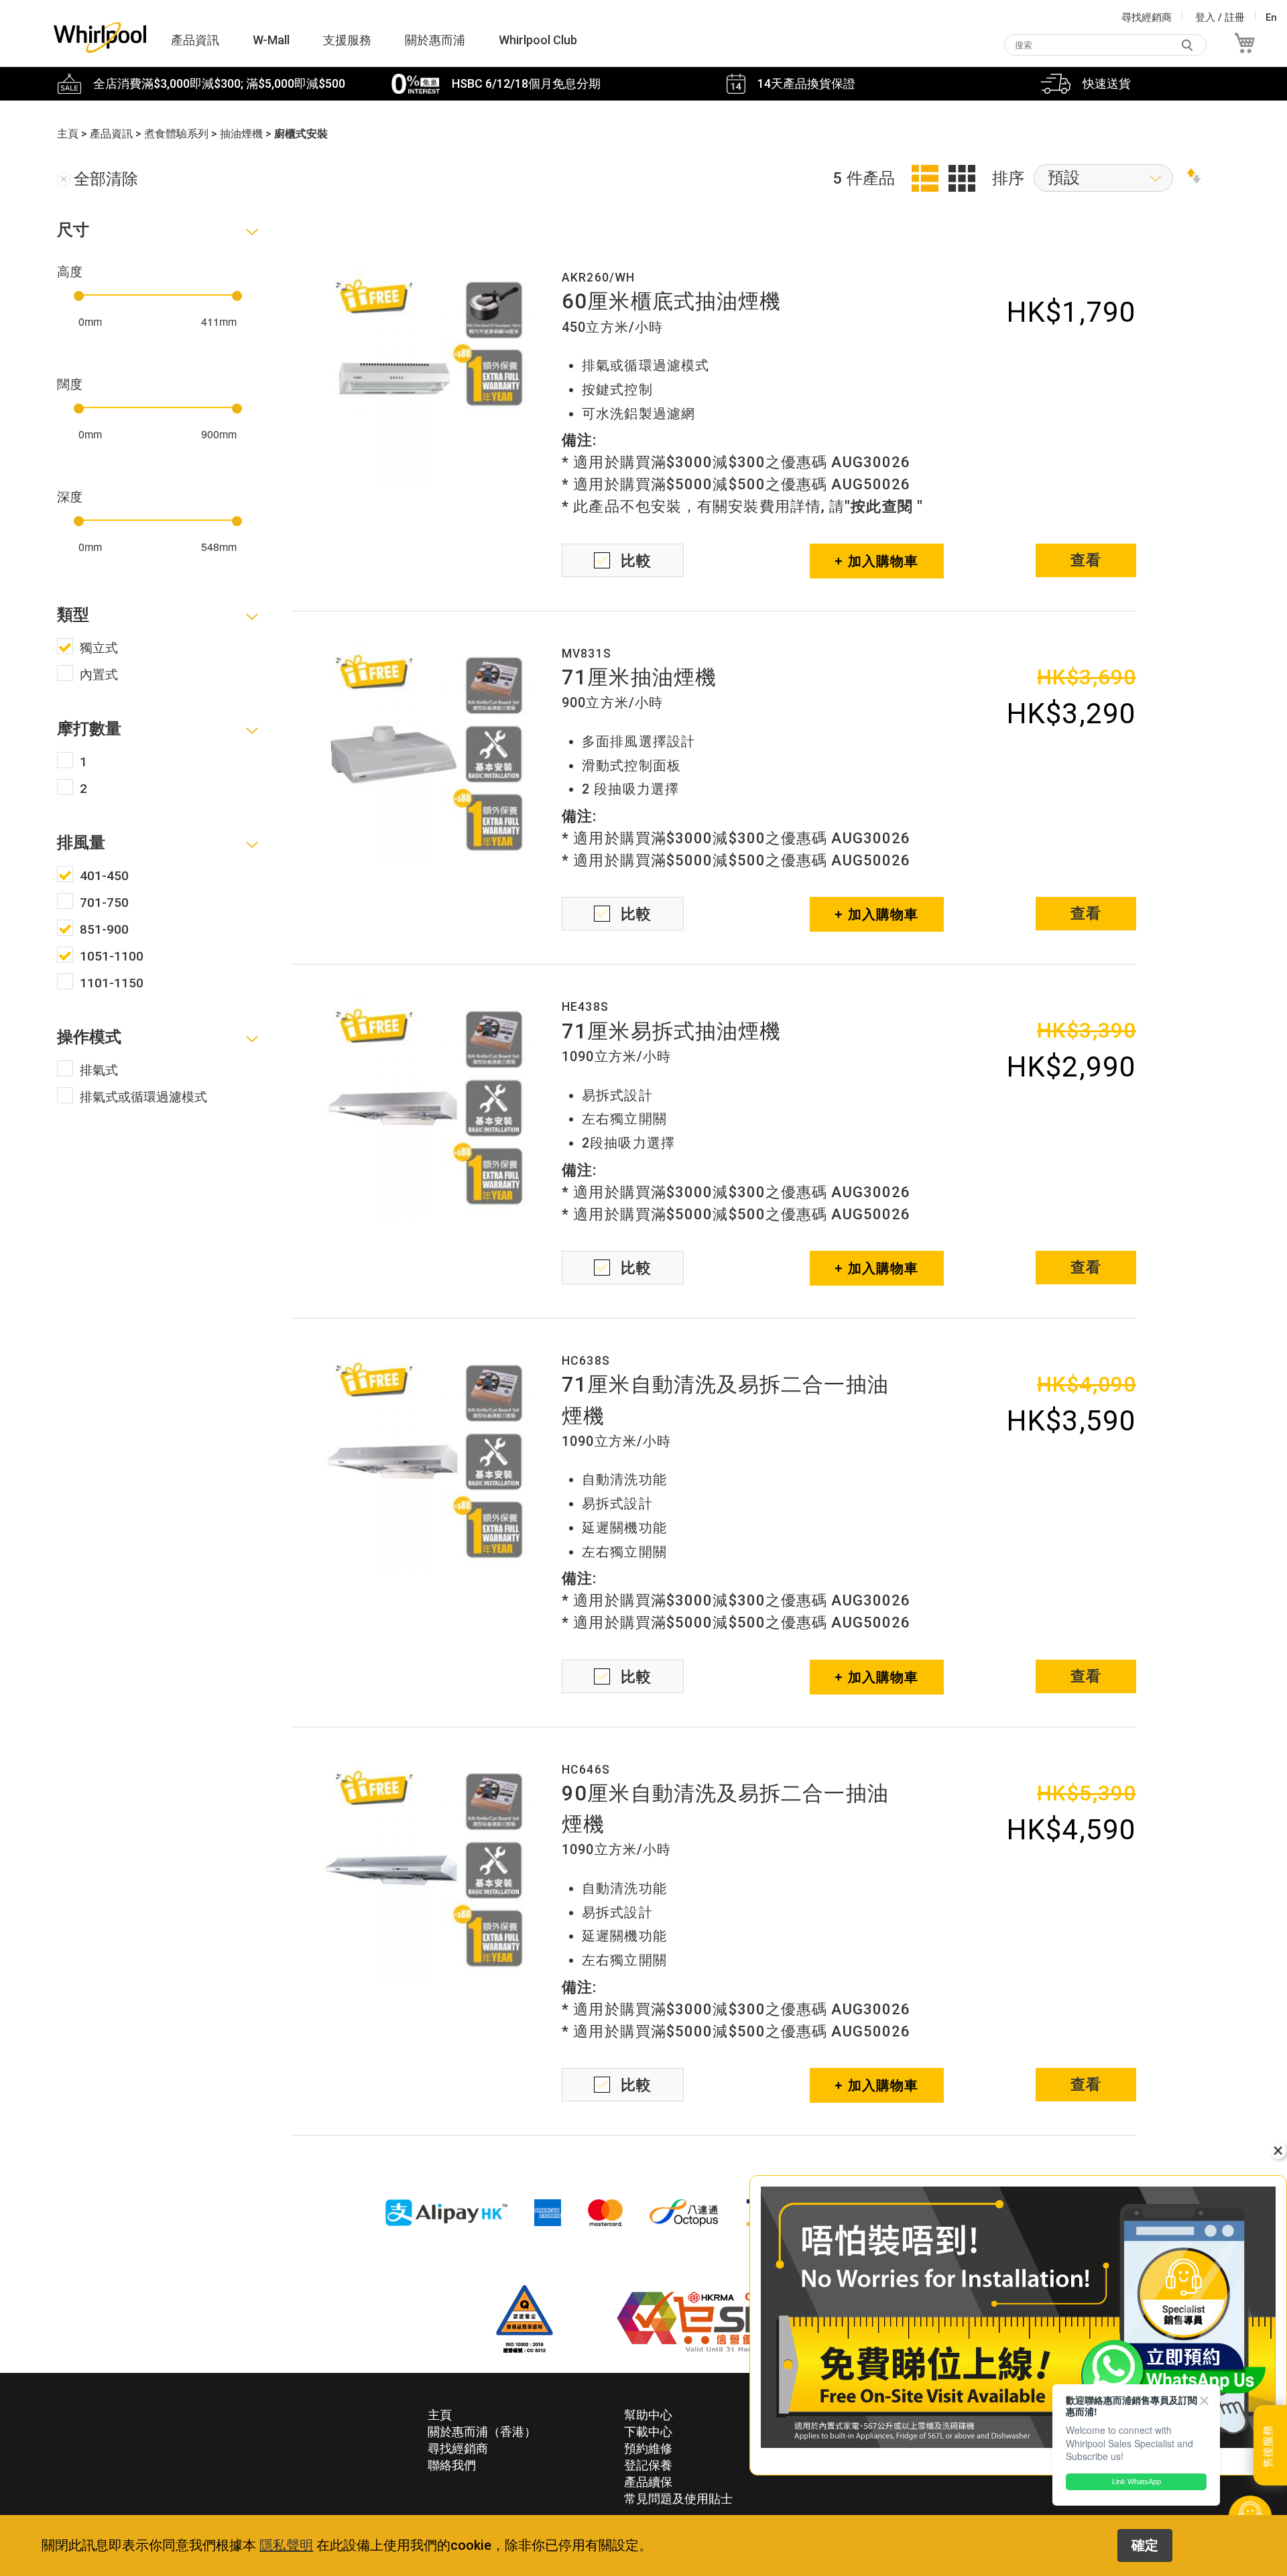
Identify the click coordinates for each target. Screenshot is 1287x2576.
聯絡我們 (452, 2465)
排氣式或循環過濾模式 (143, 1097)
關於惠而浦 (435, 40)
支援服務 (347, 40)
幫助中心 (648, 2415)
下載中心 (648, 2432)
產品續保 (648, 2482)
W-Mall (271, 40)
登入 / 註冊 (1220, 17)
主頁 (440, 2415)
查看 (1086, 560)
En (1271, 17)
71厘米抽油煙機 (639, 677)
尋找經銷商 (1147, 17)
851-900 (104, 929)
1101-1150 (112, 983)
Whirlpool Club (538, 40)
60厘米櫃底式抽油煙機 (671, 301)
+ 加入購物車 (877, 561)
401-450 (104, 876)
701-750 (104, 903)
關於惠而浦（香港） (482, 2432)
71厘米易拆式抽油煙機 (671, 1031)
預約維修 (648, 2448)
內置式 (99, 675)
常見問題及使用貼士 (678, 2499)
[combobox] (1105, 45)
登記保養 (648, 2465)
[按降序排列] (1194, 178)
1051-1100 (112, 956)
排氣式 (99, 1070)
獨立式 (99, 648)
